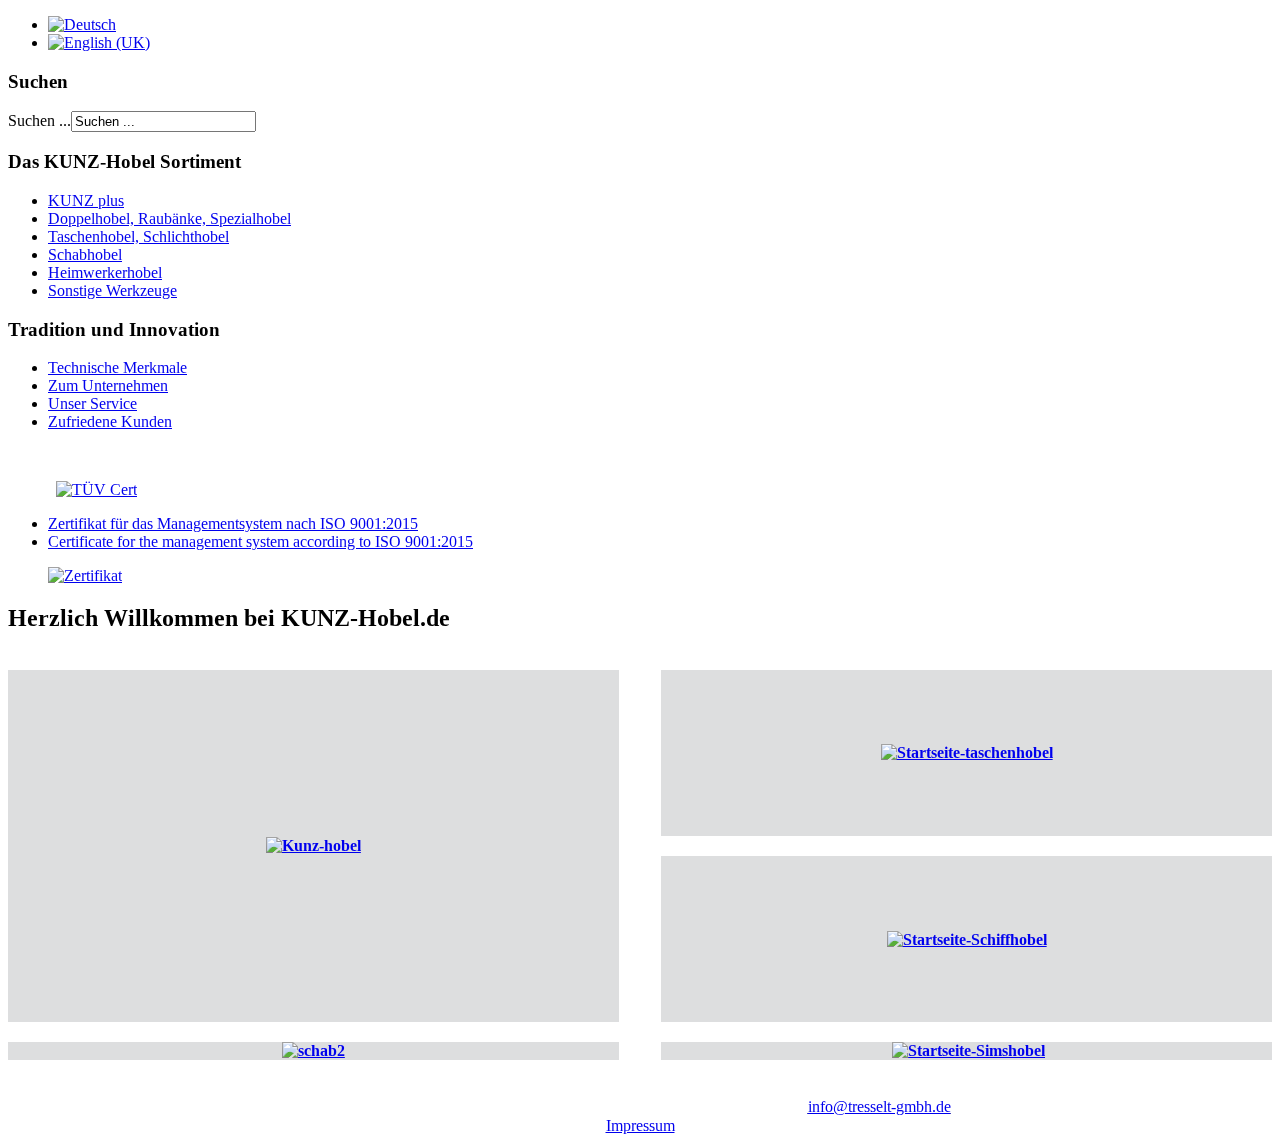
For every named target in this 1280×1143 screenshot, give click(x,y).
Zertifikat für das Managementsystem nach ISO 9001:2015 (233, 523)
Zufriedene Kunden (110, 421)
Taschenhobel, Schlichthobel (138, 236)
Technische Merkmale (117, 367)
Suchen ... (39, 120)
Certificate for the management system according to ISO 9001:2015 (260, 541)
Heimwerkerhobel (105, 272)
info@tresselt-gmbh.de (879, 1106)
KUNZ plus (86, 200)
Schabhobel (85, 254)
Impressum (640, 1125)
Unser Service (92, 403)
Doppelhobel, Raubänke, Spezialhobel (169, 218)
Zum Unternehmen (108, 385)
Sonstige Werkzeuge (112, 290)
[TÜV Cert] (96, 489)
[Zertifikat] (65, 575)
